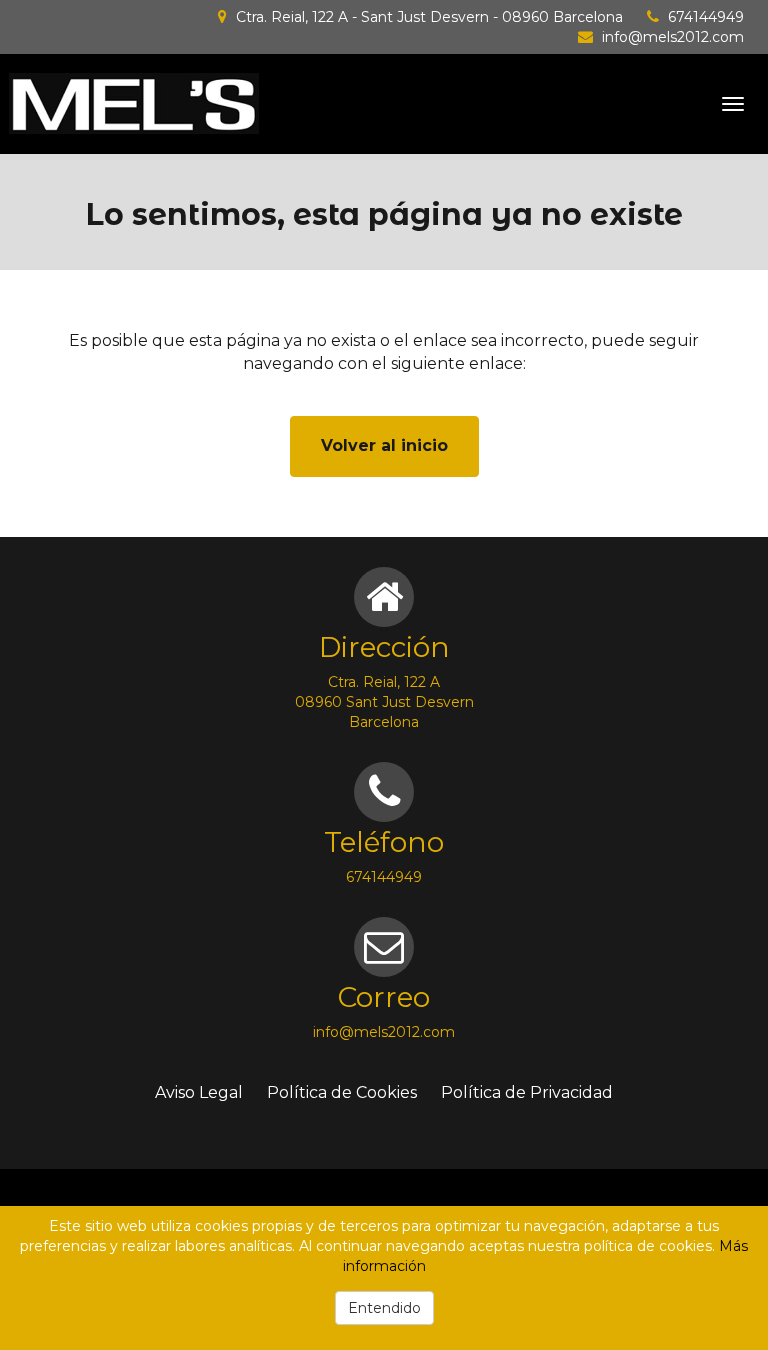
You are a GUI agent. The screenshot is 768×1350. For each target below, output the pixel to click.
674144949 (706, 17)
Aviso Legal (199, 1092)
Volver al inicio (384, 445)
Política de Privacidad (527, 1092)
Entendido (384, 1308)
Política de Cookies (342, 1092)
